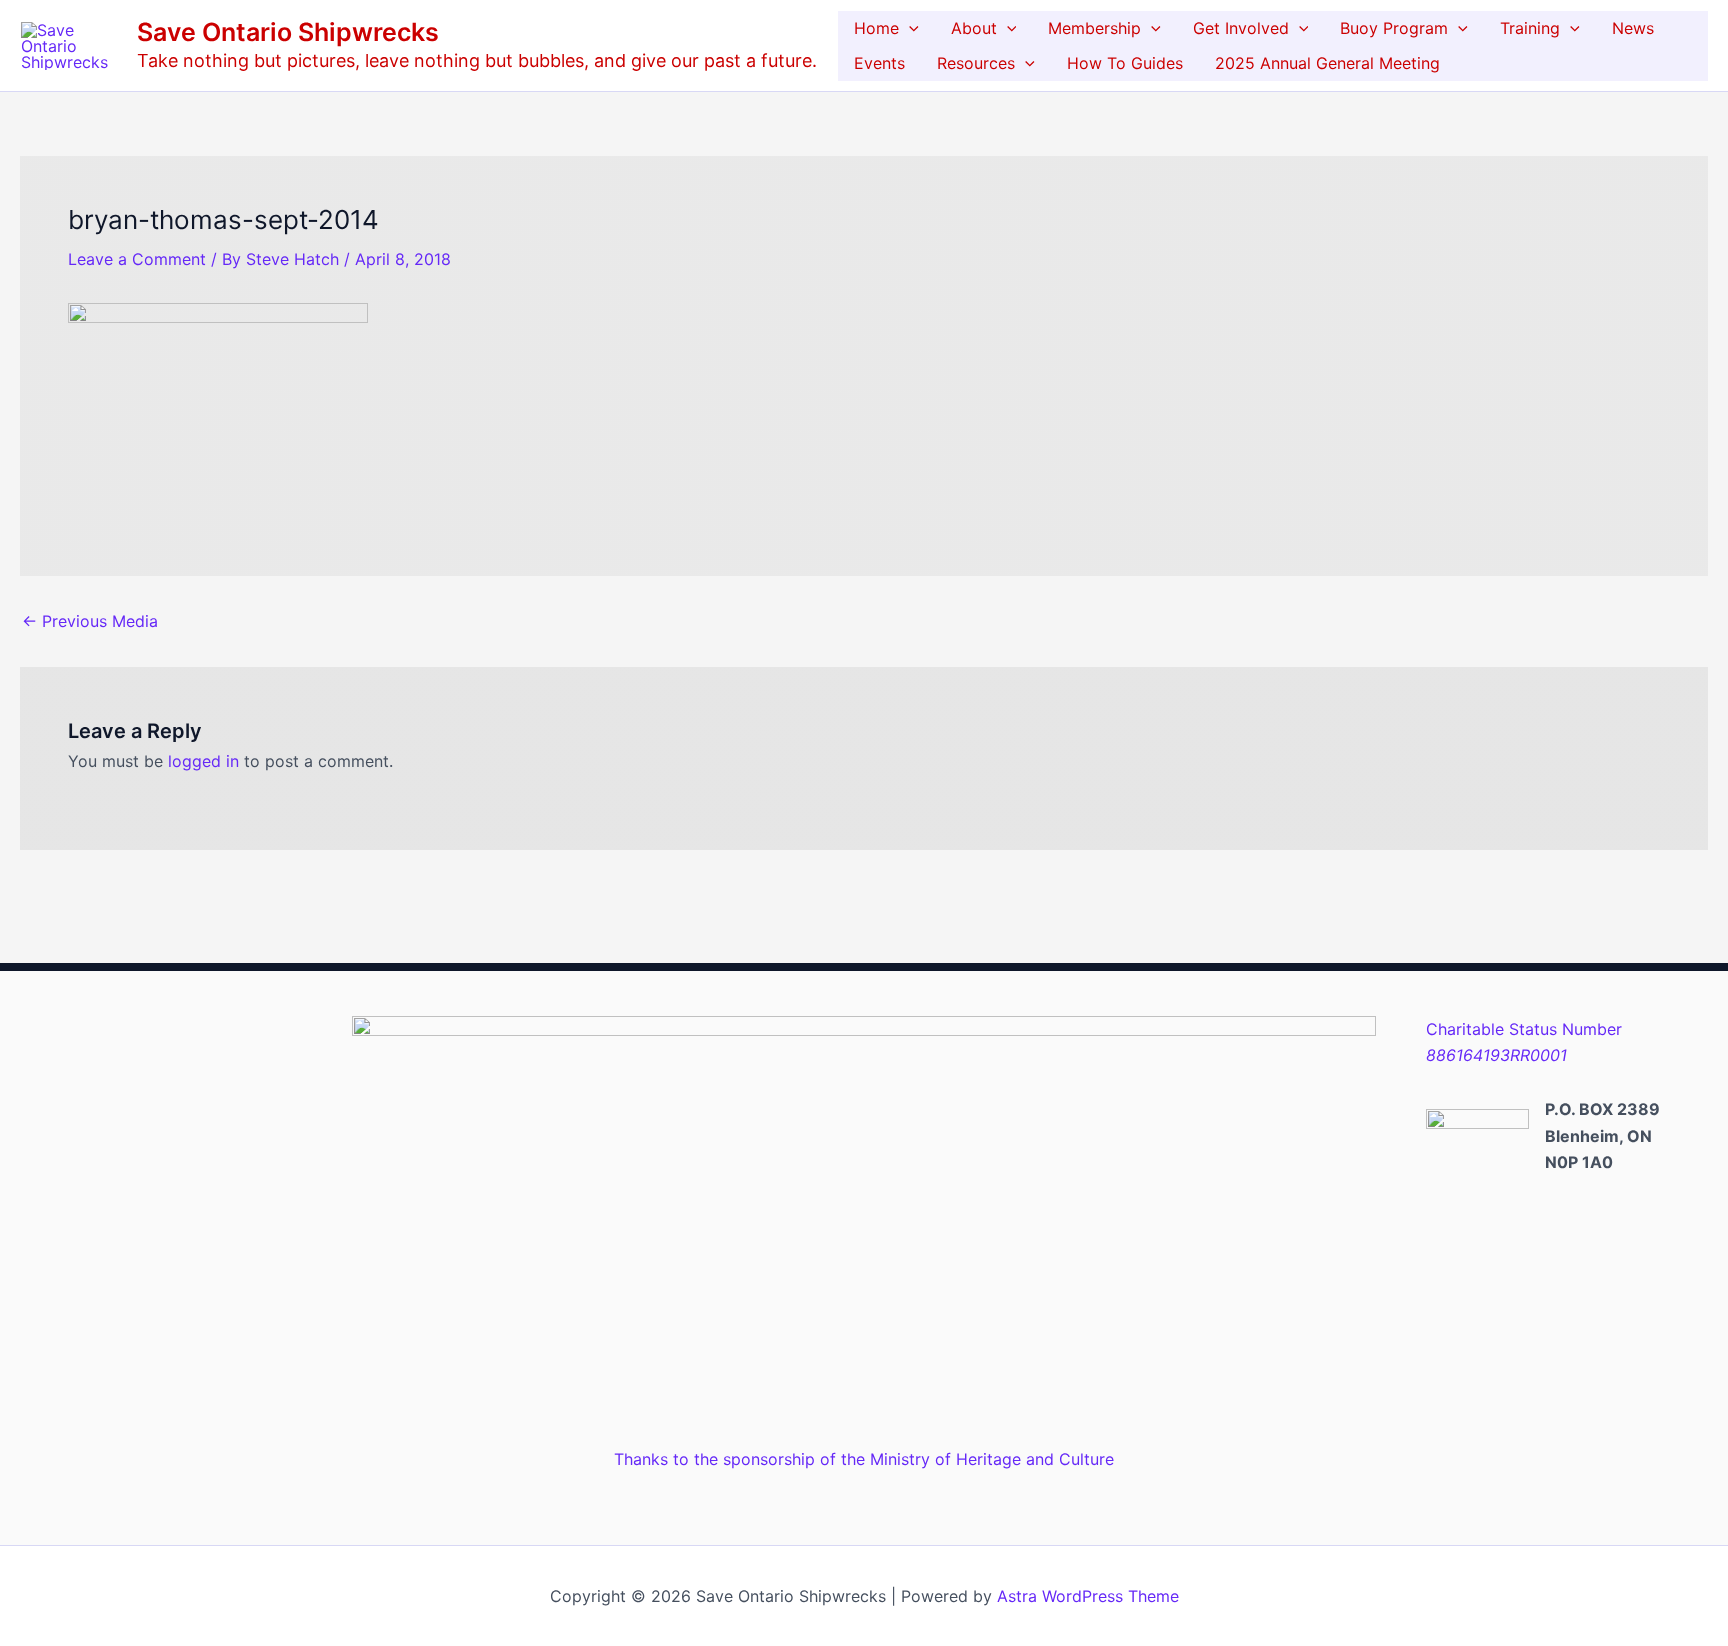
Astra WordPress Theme (1088, 1596)
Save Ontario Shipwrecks (288, 32)
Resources (976, 63)
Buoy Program (1394, 28)
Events (879, 63)
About (974, 28)
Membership (1094, 28)
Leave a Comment (137, 259)
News (1633, 28)
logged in (203, 761)
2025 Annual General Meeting (1327, 63)
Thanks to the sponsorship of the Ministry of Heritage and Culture (864, 1459)
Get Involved (1241, 28)
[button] (909, 28)
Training (1530, 28)
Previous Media (90, 621)
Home (876, 28)
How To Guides (1125, 63)
